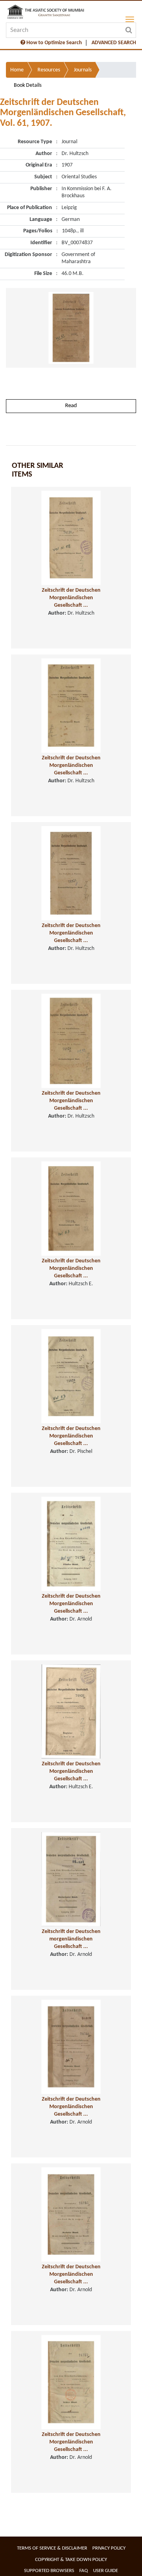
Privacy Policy (109, 2548)
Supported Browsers (49, 2571)
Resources (49, 70)
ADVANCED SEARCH (114, 43)
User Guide (106, 2571)
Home (17, 70)
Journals (83, 70)
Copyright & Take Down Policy (71, 2560)
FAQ (84, 2571)
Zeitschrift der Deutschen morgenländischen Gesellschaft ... (71, 1939)
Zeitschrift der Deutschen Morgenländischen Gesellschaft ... (71, 598)
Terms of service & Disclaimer (52, 2548)
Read (71, 406)
